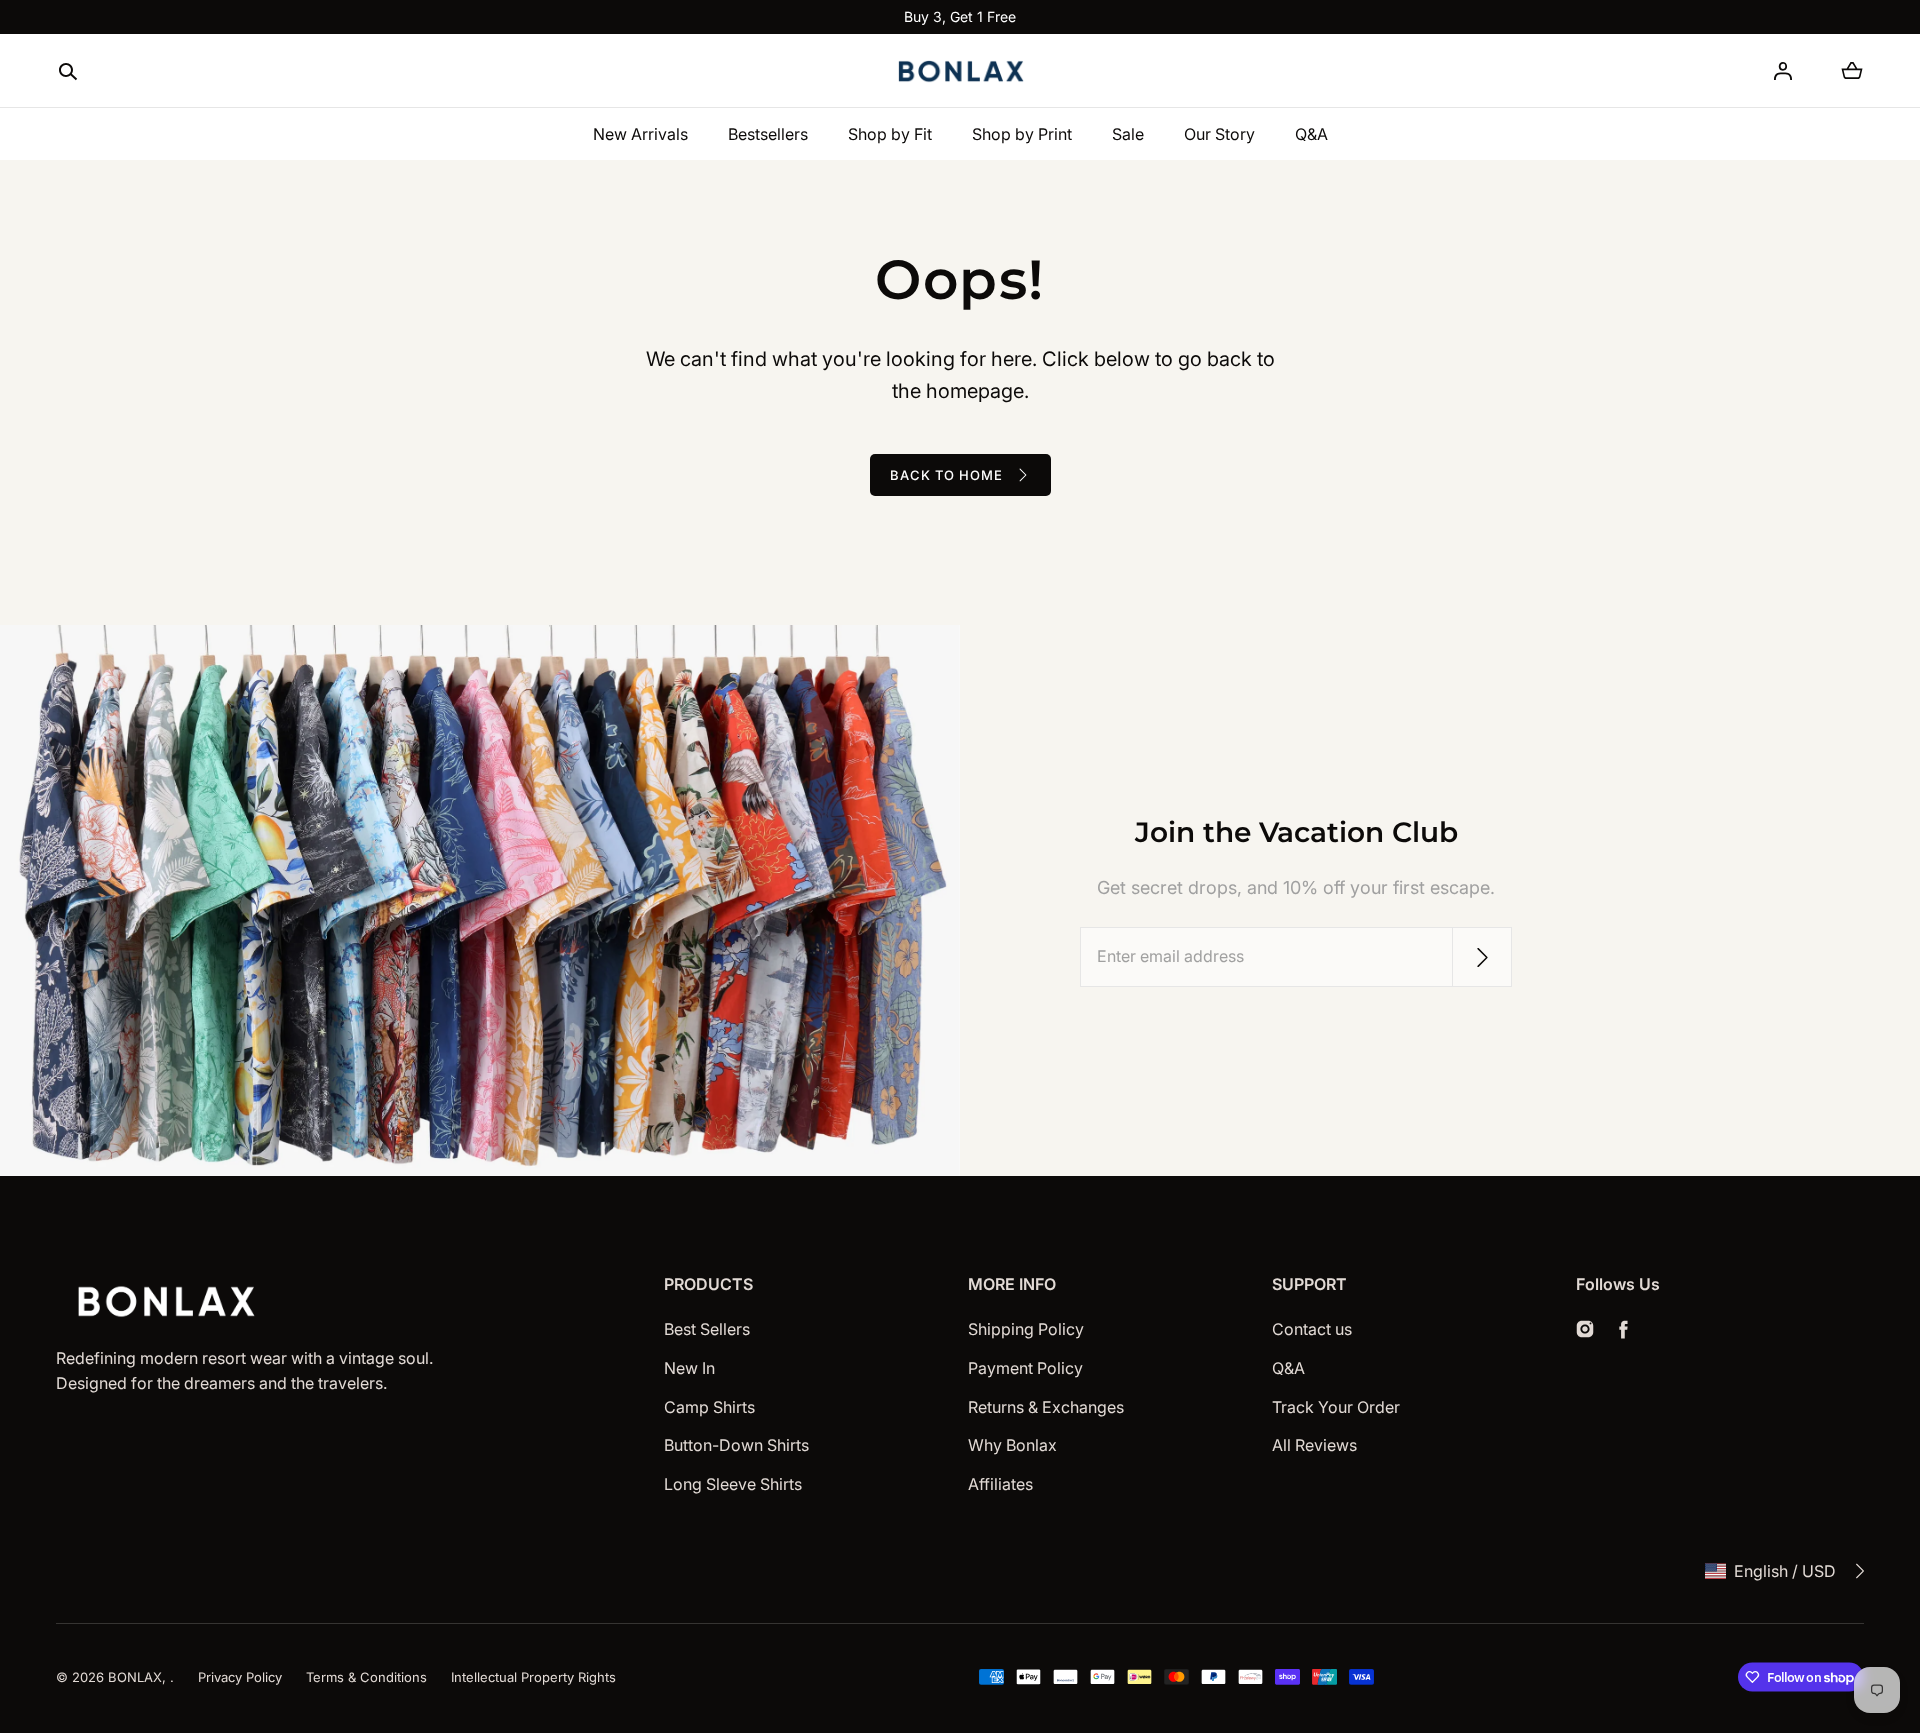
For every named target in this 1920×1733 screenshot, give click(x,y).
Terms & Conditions (366, 1677)
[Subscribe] (1482, 957)
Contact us (1312, 1329)
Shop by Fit (890, 134)
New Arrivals (640, 134)
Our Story (1219, 134)
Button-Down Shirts (736, 1445)
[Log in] (1783, 71)
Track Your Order (1336, 1407)
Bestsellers (768, 134)
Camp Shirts (709, 1407)
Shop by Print (1022, 134)
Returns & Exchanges (1046, 1407)
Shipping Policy (1026, 1329)
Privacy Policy (240, 1677)
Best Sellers (707, 1329)
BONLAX (135, 1677)
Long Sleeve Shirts (733, 1484)
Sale (1128, 134)
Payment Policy (1025, 1368)
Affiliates (1000, 1484)
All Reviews (1314, 1445)
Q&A (1311, 134)
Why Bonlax (1012, 1445)
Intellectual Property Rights (533, 1677)
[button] (68, 72)
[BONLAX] (960, 71)
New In (689, 1368)
